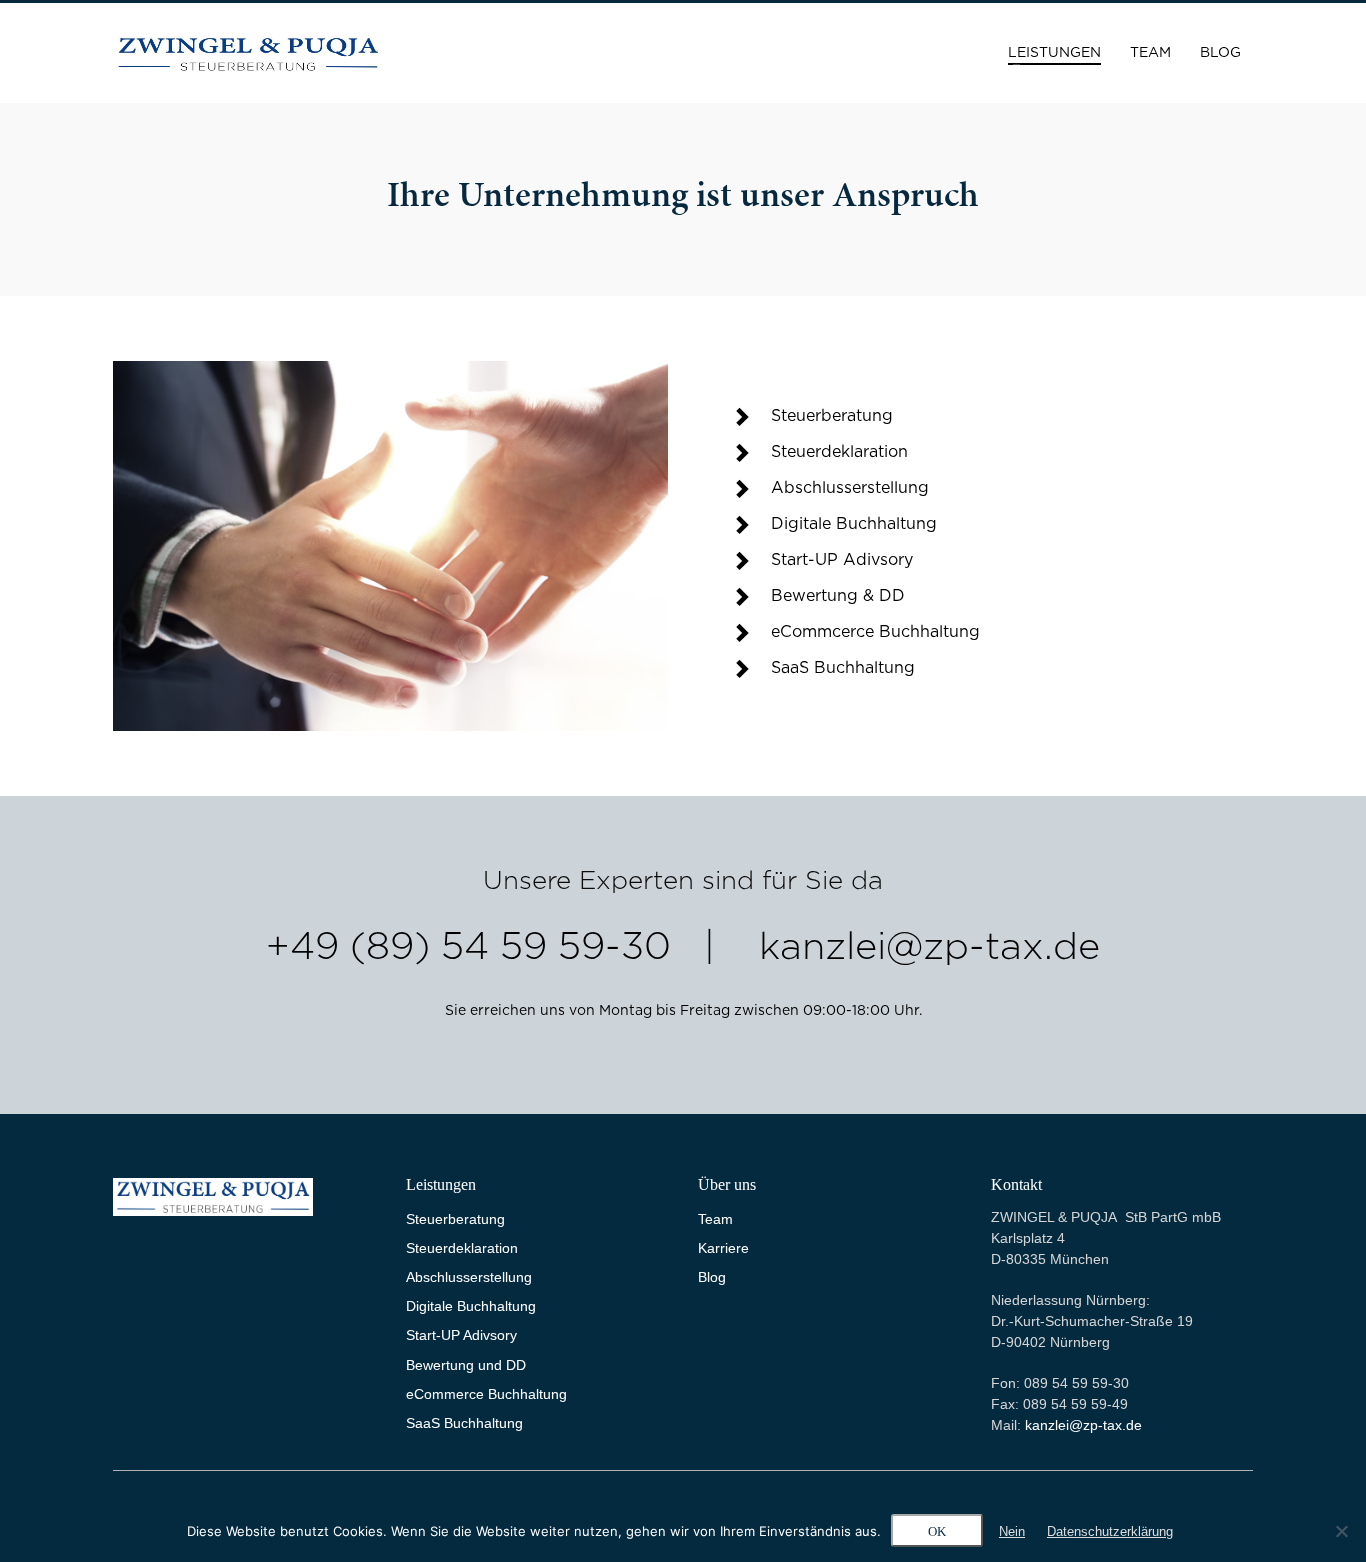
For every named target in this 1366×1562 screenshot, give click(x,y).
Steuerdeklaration (462, 1248)
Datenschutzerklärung (1110, 1531)
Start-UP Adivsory (461, 1335)
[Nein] (1341, 1531)
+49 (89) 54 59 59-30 (468, 948)
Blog (712, 1277)
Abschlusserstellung (469, 1277)
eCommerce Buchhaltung (486, 1394)
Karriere (723, 1248)
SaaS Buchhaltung (464, 1423)
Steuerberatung (455, 1219)
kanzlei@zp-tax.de (929, 948)
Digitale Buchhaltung (471, 1306)
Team (715, 1219)
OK (937, 1531)
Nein (1012, 1531)
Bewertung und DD (466, 1365)
